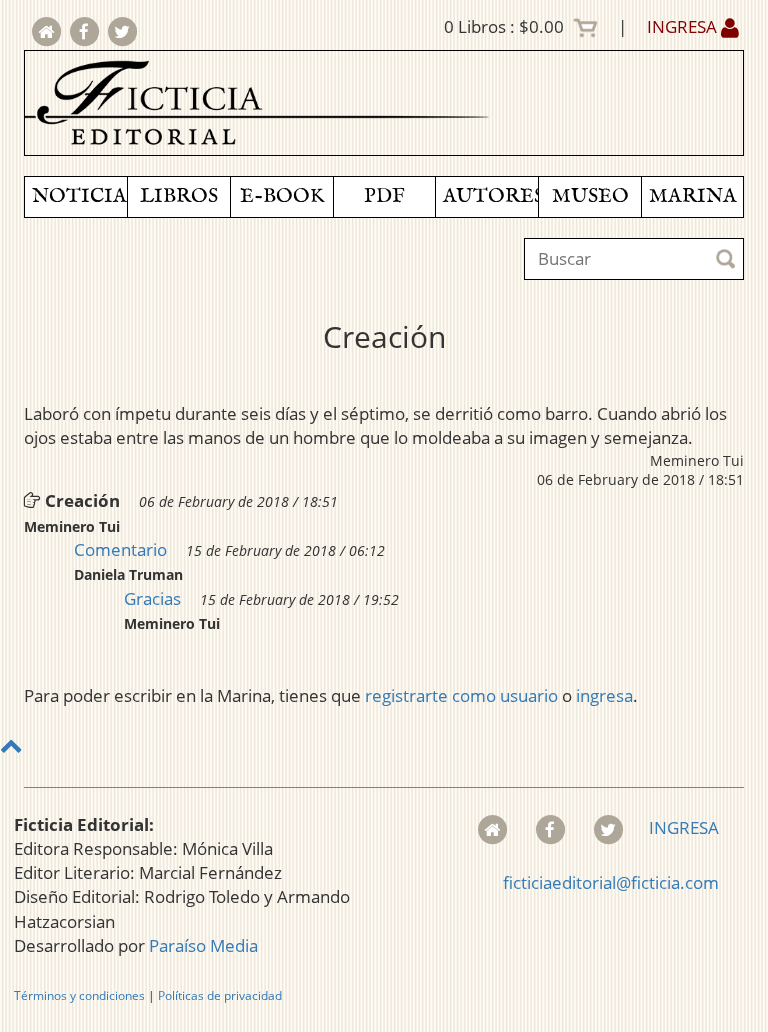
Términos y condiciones (79, 995)
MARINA (693, 196)
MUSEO (590, 196)
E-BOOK (282, 196)
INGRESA (684, 26)
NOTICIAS (79, 196)
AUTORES (490, 196)
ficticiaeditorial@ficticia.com (611, 882)
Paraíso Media (203, 945)
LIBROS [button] (179, 196)
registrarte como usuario (461, 695)
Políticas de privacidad (220, 995)
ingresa (604, 695)
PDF (384, 196)
